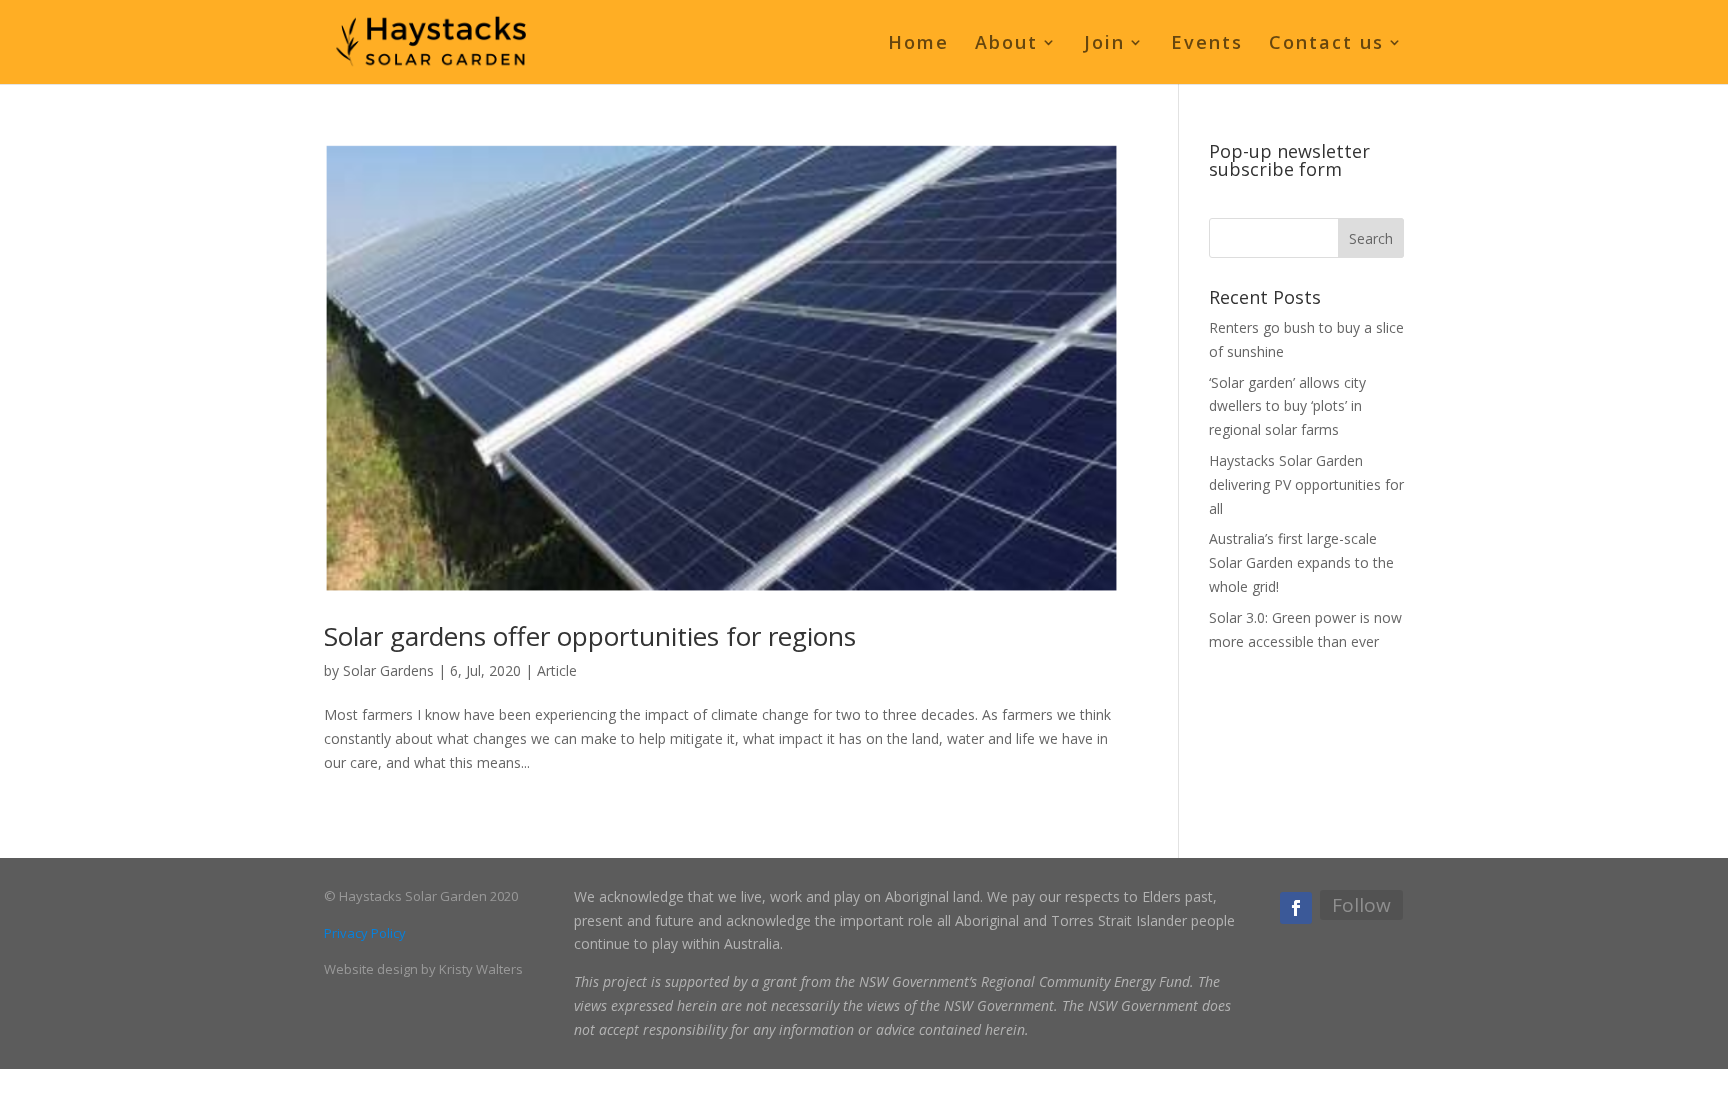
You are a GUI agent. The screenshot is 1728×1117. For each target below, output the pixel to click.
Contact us (1326, 44)
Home (918, 44)
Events (1207, 44)
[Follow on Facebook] (1296, 908)
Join (1104, 44)
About (1006, 44)
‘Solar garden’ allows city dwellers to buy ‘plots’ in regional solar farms (1287, 406)
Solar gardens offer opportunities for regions (590, 636)
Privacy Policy (365, 933)
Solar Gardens (388, 670)
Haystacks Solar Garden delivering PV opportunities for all (1306, 484)
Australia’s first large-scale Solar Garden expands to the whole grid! (1301, 562)
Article (557, 670)
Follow (1361, 905)
